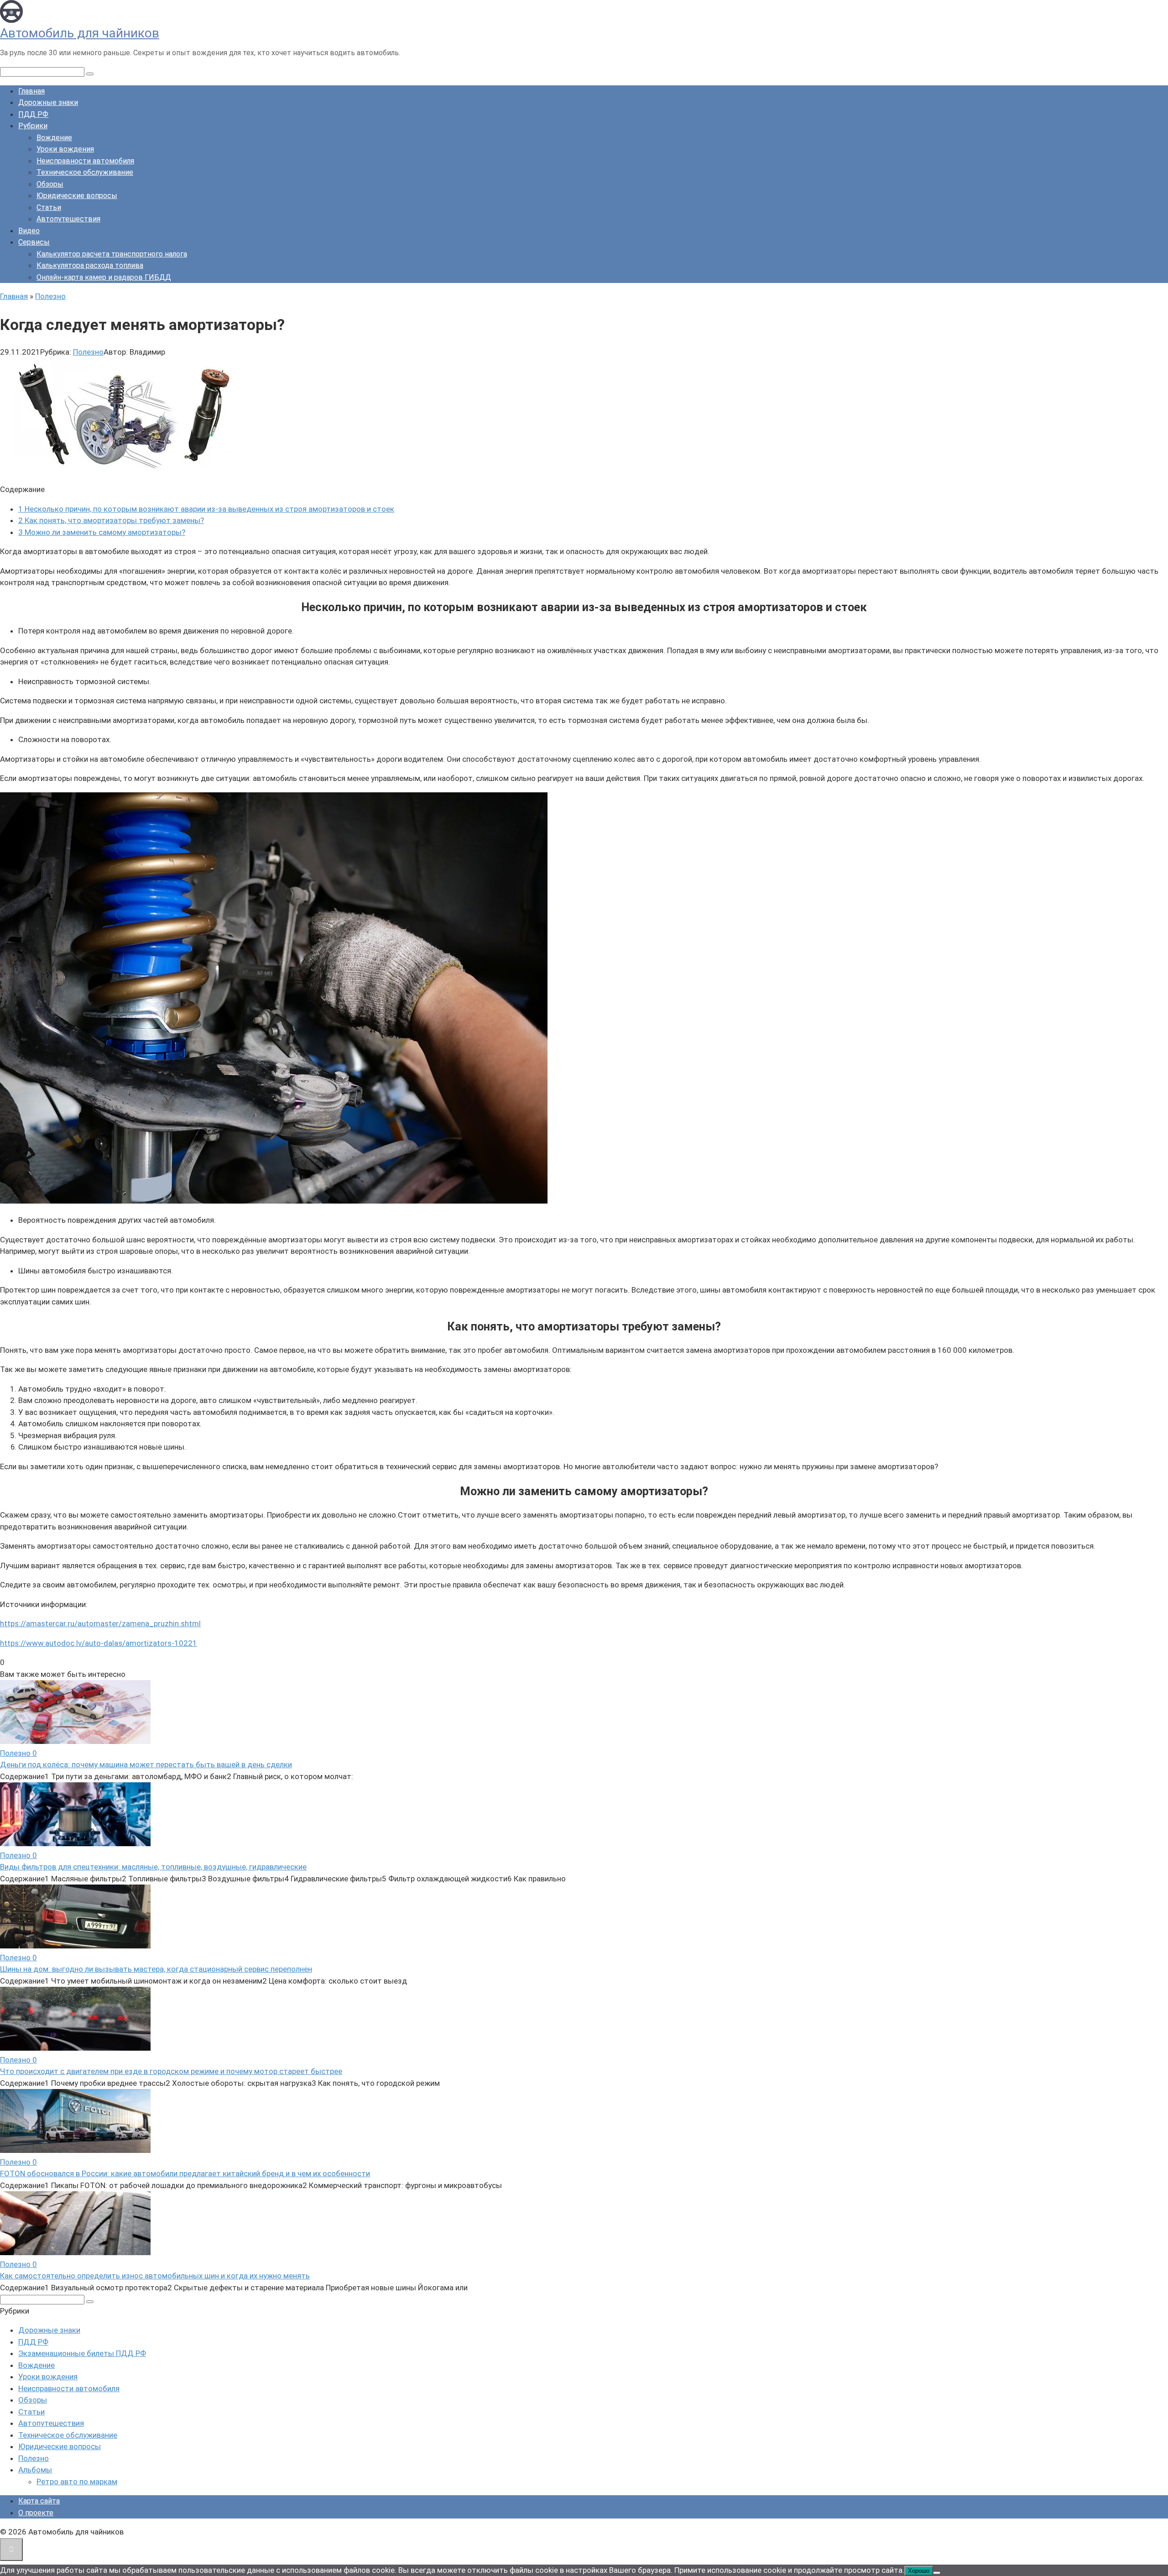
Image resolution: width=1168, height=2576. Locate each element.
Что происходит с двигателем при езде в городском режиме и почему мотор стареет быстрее (171, 2071)
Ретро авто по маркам (77, 2482)
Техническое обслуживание (85, 172)
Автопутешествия (68, 219)
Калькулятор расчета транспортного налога (112, 254)
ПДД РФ (33, 114)
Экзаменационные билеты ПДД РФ (82, 2353)
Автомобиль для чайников (80, 33)
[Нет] (937, 2573)
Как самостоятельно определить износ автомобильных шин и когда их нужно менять (155, 2276)
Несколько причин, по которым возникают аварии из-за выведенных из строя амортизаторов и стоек (206, 509)
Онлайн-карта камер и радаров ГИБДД (104, 277)
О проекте (36, 2513)
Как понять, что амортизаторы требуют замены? (111, 520)
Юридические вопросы (77, 196)
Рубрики (33, 126)
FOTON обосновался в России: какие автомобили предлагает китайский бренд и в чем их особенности (185, 2173)
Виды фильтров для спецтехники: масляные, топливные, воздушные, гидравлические (153, 1867)
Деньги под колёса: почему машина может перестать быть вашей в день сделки (146, 1764)
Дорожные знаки (48, 102)
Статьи (49, 207)
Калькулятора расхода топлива (90, 265)
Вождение (54, 138)
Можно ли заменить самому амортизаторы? (102, 532)
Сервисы (34, 242)
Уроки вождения (65, 149)
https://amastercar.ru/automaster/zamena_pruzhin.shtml (100, 1623)
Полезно (88, 352)
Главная (31, 91)
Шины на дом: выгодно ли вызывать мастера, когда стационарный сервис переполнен (156, 1969)
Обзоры (50, 184)
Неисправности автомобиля (85, 161)
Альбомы (35, 2470)
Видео (29, 231)
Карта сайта (39, 2501)
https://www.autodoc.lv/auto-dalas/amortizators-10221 (99, 1643)
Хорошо (919, 2571)
